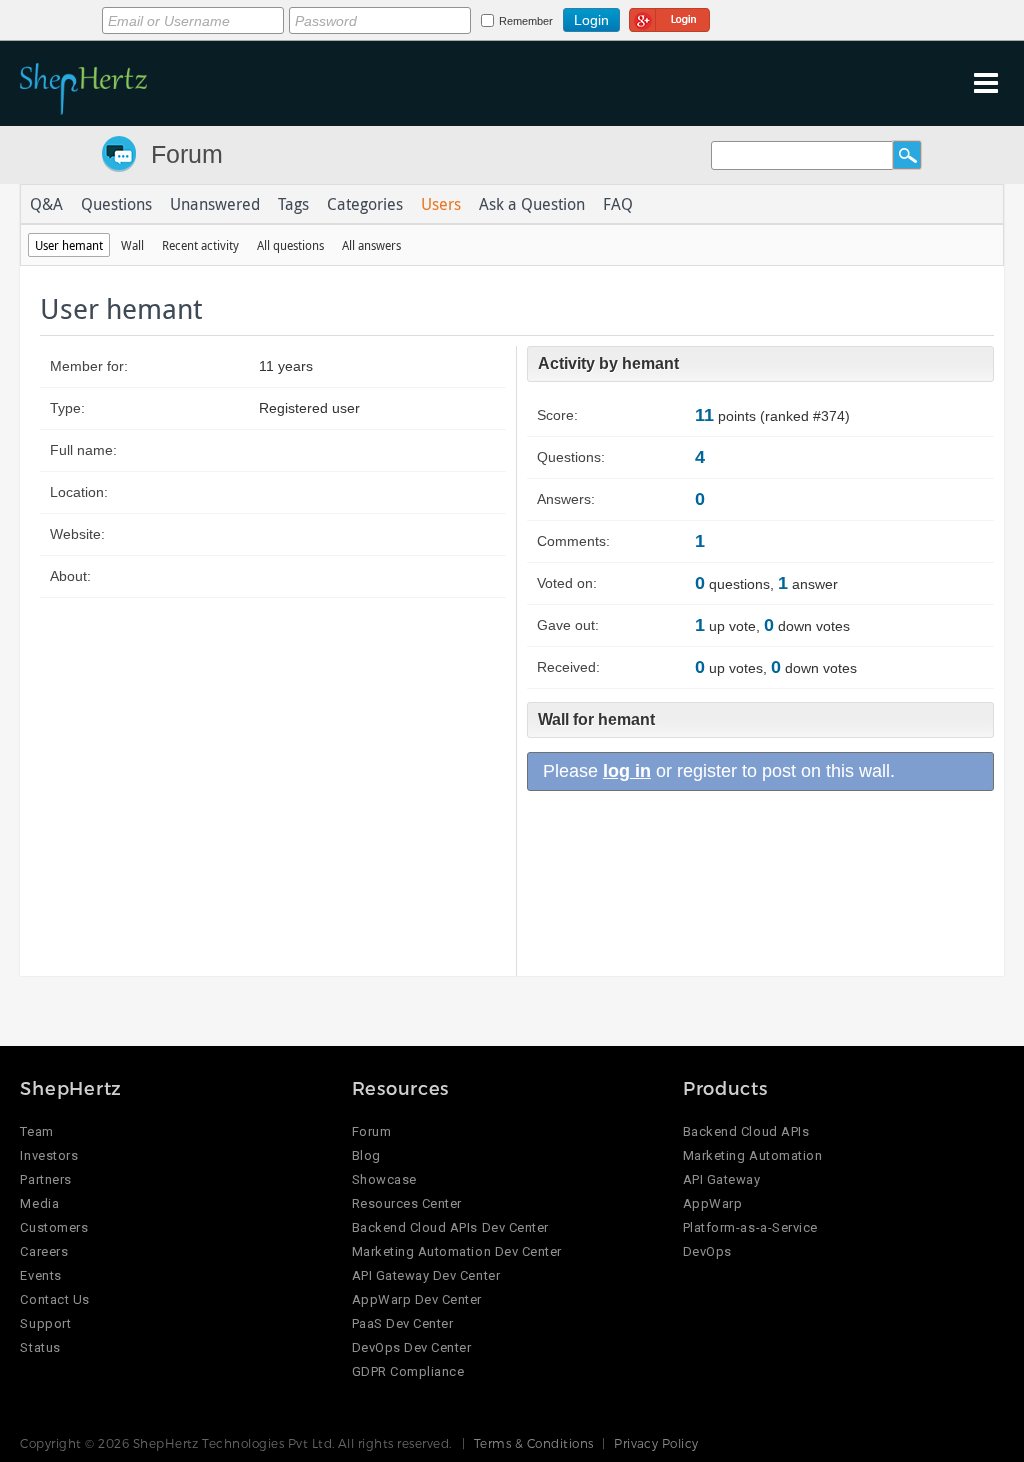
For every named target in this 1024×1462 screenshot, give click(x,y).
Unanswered (215, 204)
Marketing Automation (752, 1155)
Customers (54, 1227)
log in (627, 771)
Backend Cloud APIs (746, 1131)
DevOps (707, 1251)
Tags (293, 204)
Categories (365, 204)
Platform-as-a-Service (750, 1227)
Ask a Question (532, 204)
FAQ (618, 204)
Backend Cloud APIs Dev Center (450, 1227)
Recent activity (200, 245)
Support (45, 1323)
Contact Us (54, 1299)
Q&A (46, 204)
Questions (116, 204)
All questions (290, 245)
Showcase (384, 1179)
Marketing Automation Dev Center (457, 1251)
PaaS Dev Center (403, 1323)
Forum (187, 154)
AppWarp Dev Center (417, 1299)
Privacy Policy (656, 1443)
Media (39, 1203)
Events (40, 1275)
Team (36, 1131)
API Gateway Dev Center (426, 1275)
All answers (371, 245)
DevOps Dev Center (412, 1347)
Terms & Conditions (534, 1443)
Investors (49, 1155)
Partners (45, 1179)
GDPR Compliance (408, 1371)
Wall (132, 245)
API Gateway (722, 1179)
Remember (526, 21)
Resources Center (407, 1203)
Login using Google (669, 17)
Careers (44, 1251)
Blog (366, 1155)
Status (40, 1347)
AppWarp (713, 1203)
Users (441, 204)
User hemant (69, 245)
